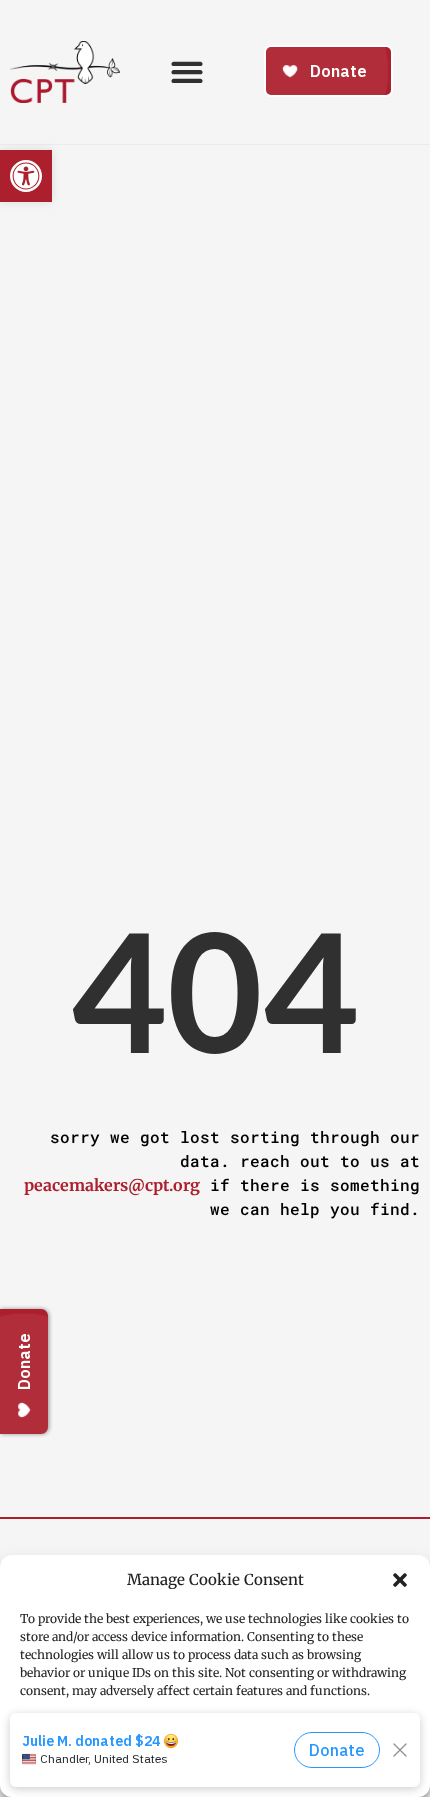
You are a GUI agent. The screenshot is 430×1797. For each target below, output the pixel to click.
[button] (400, 1580)
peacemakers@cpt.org (112, 1185)
